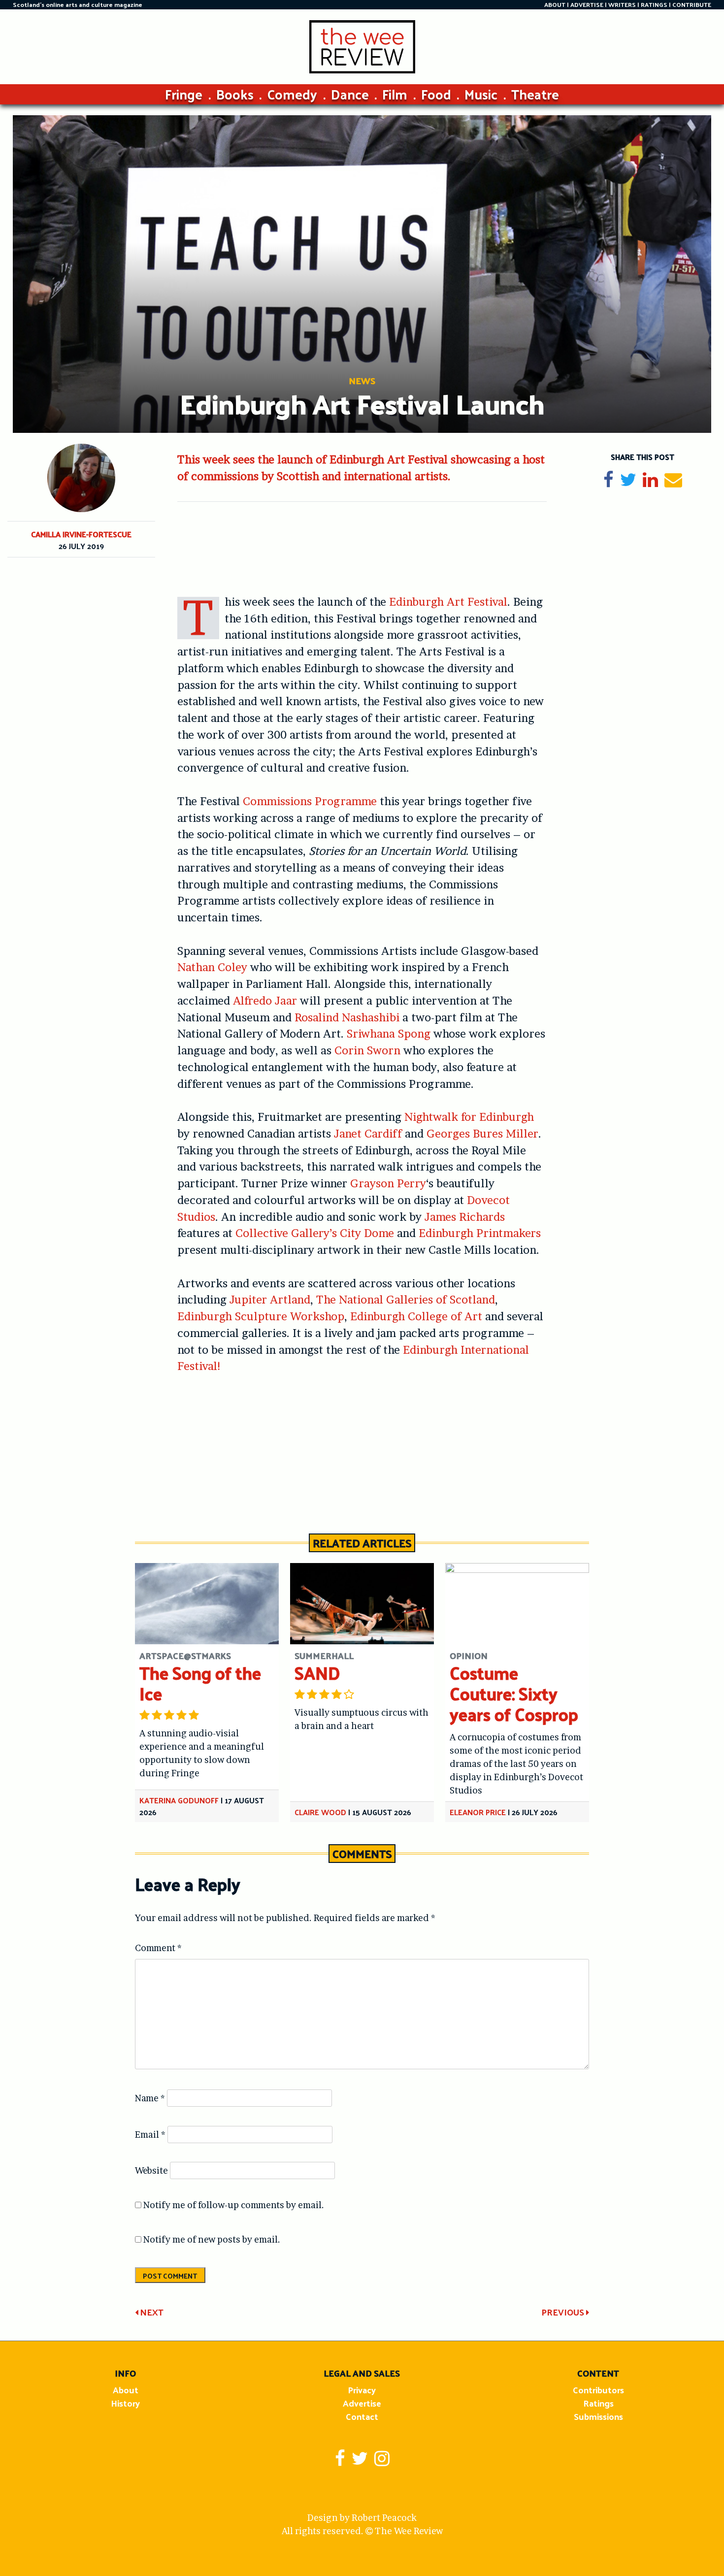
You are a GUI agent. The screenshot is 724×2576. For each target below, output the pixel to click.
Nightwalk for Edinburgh (469, 1117)
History (125, 2403)
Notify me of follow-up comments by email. (234, 2205)
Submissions (598, 2416)
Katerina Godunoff (179, 1800)
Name (150, 2098)
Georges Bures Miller (482, 1134)
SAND (317, 1673)
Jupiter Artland (270, 1300)
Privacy (362, 2390)
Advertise (362, 2403)
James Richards (465, 1217)
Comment (158, 1948)
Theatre (535, 94)
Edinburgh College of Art (416, 1316)
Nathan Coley (212, 967)
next (151, 2312)
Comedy (292, 94)
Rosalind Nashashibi (347, 1017)
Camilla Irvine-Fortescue (81, 534)
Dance (350, 94)
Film (395, 94)
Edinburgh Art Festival (448, 602)
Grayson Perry (388, 1183)
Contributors (598, 2390)
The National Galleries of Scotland (406, 1300)
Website (151, 2170)
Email (150, 2135)
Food (436, 94)
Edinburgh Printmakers (480, 1233)
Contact (362, 2416)
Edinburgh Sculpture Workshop (261, 1316)
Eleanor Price (478, 1812)
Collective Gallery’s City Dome (315, 1233)
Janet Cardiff (368, 1134)
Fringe (184, 94)
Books (235, 94)
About (126, 2390)
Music (481, 94)
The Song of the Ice (200, 1683)
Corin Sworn (367, 1050)
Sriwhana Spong (389, 1034)
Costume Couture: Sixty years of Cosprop (514, 1693)
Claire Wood (320, 1812)
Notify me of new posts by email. (212, 2239)
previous (564, 2312)
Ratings (598, 2403)
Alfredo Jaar (265, 1001)
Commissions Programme (310, 801)
